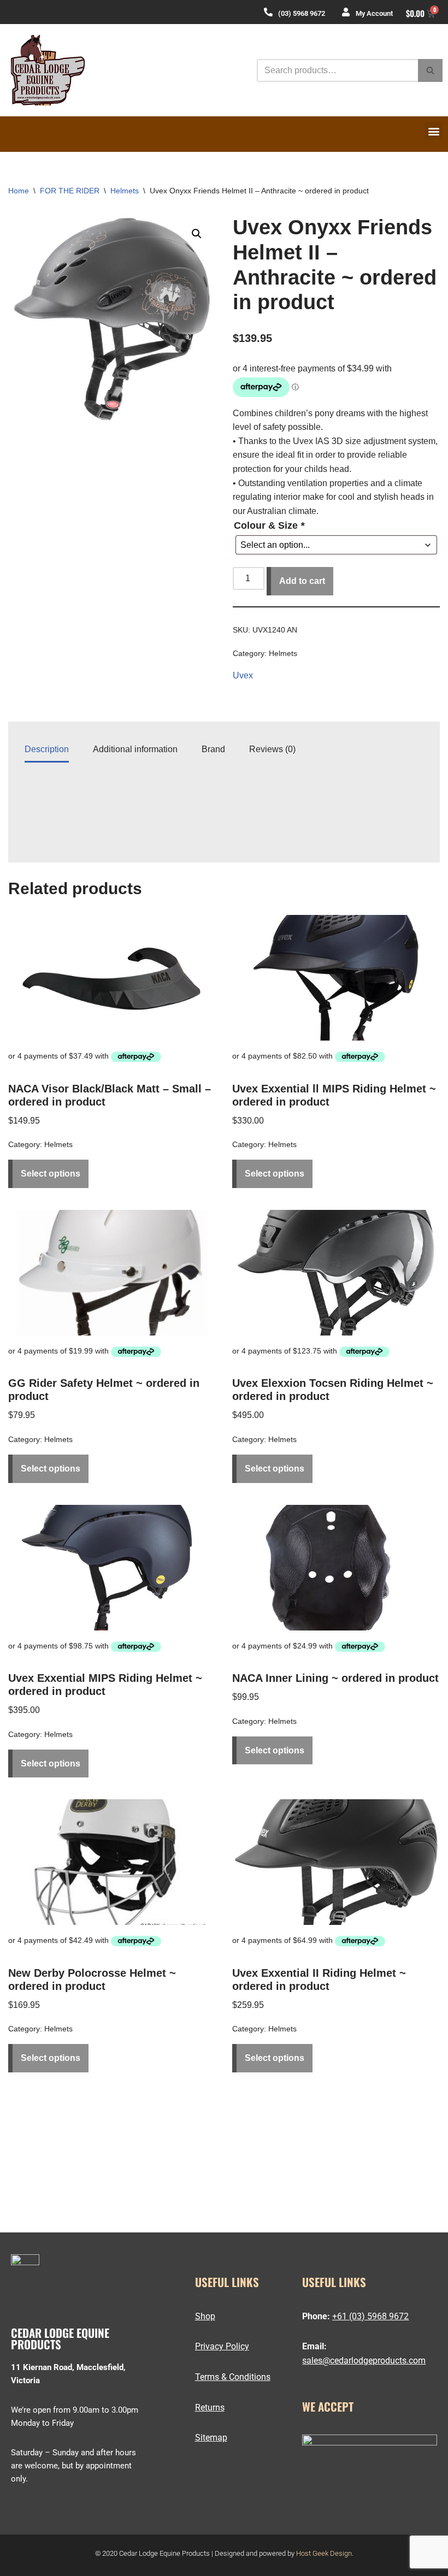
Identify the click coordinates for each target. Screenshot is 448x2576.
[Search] (430, 70)
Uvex (243, 675)
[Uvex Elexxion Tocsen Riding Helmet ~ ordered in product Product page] (336, 1273)
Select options (51, 1174)
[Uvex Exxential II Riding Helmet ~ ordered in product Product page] (336, 1862)
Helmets (125, 191)
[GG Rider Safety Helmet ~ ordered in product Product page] (112, 1273)
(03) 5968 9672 (302, 13)
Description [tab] (47, 749)
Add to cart (302, 581)
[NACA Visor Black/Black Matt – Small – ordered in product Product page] (112, 978)
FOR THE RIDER (70, 191)
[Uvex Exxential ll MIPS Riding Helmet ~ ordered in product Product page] (336, 978)
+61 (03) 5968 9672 (370, 2316)
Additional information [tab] (135, 749)
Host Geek (312, 2553)
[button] (434, 131)
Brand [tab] (213, 749)
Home (19, 191)
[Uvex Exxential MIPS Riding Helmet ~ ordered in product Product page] (112, 1568)
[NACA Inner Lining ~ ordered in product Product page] (336, 1568)
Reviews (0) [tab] (272, 749)
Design (341, 2553)
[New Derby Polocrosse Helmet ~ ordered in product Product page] (112, 1862)
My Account (374, 13)
